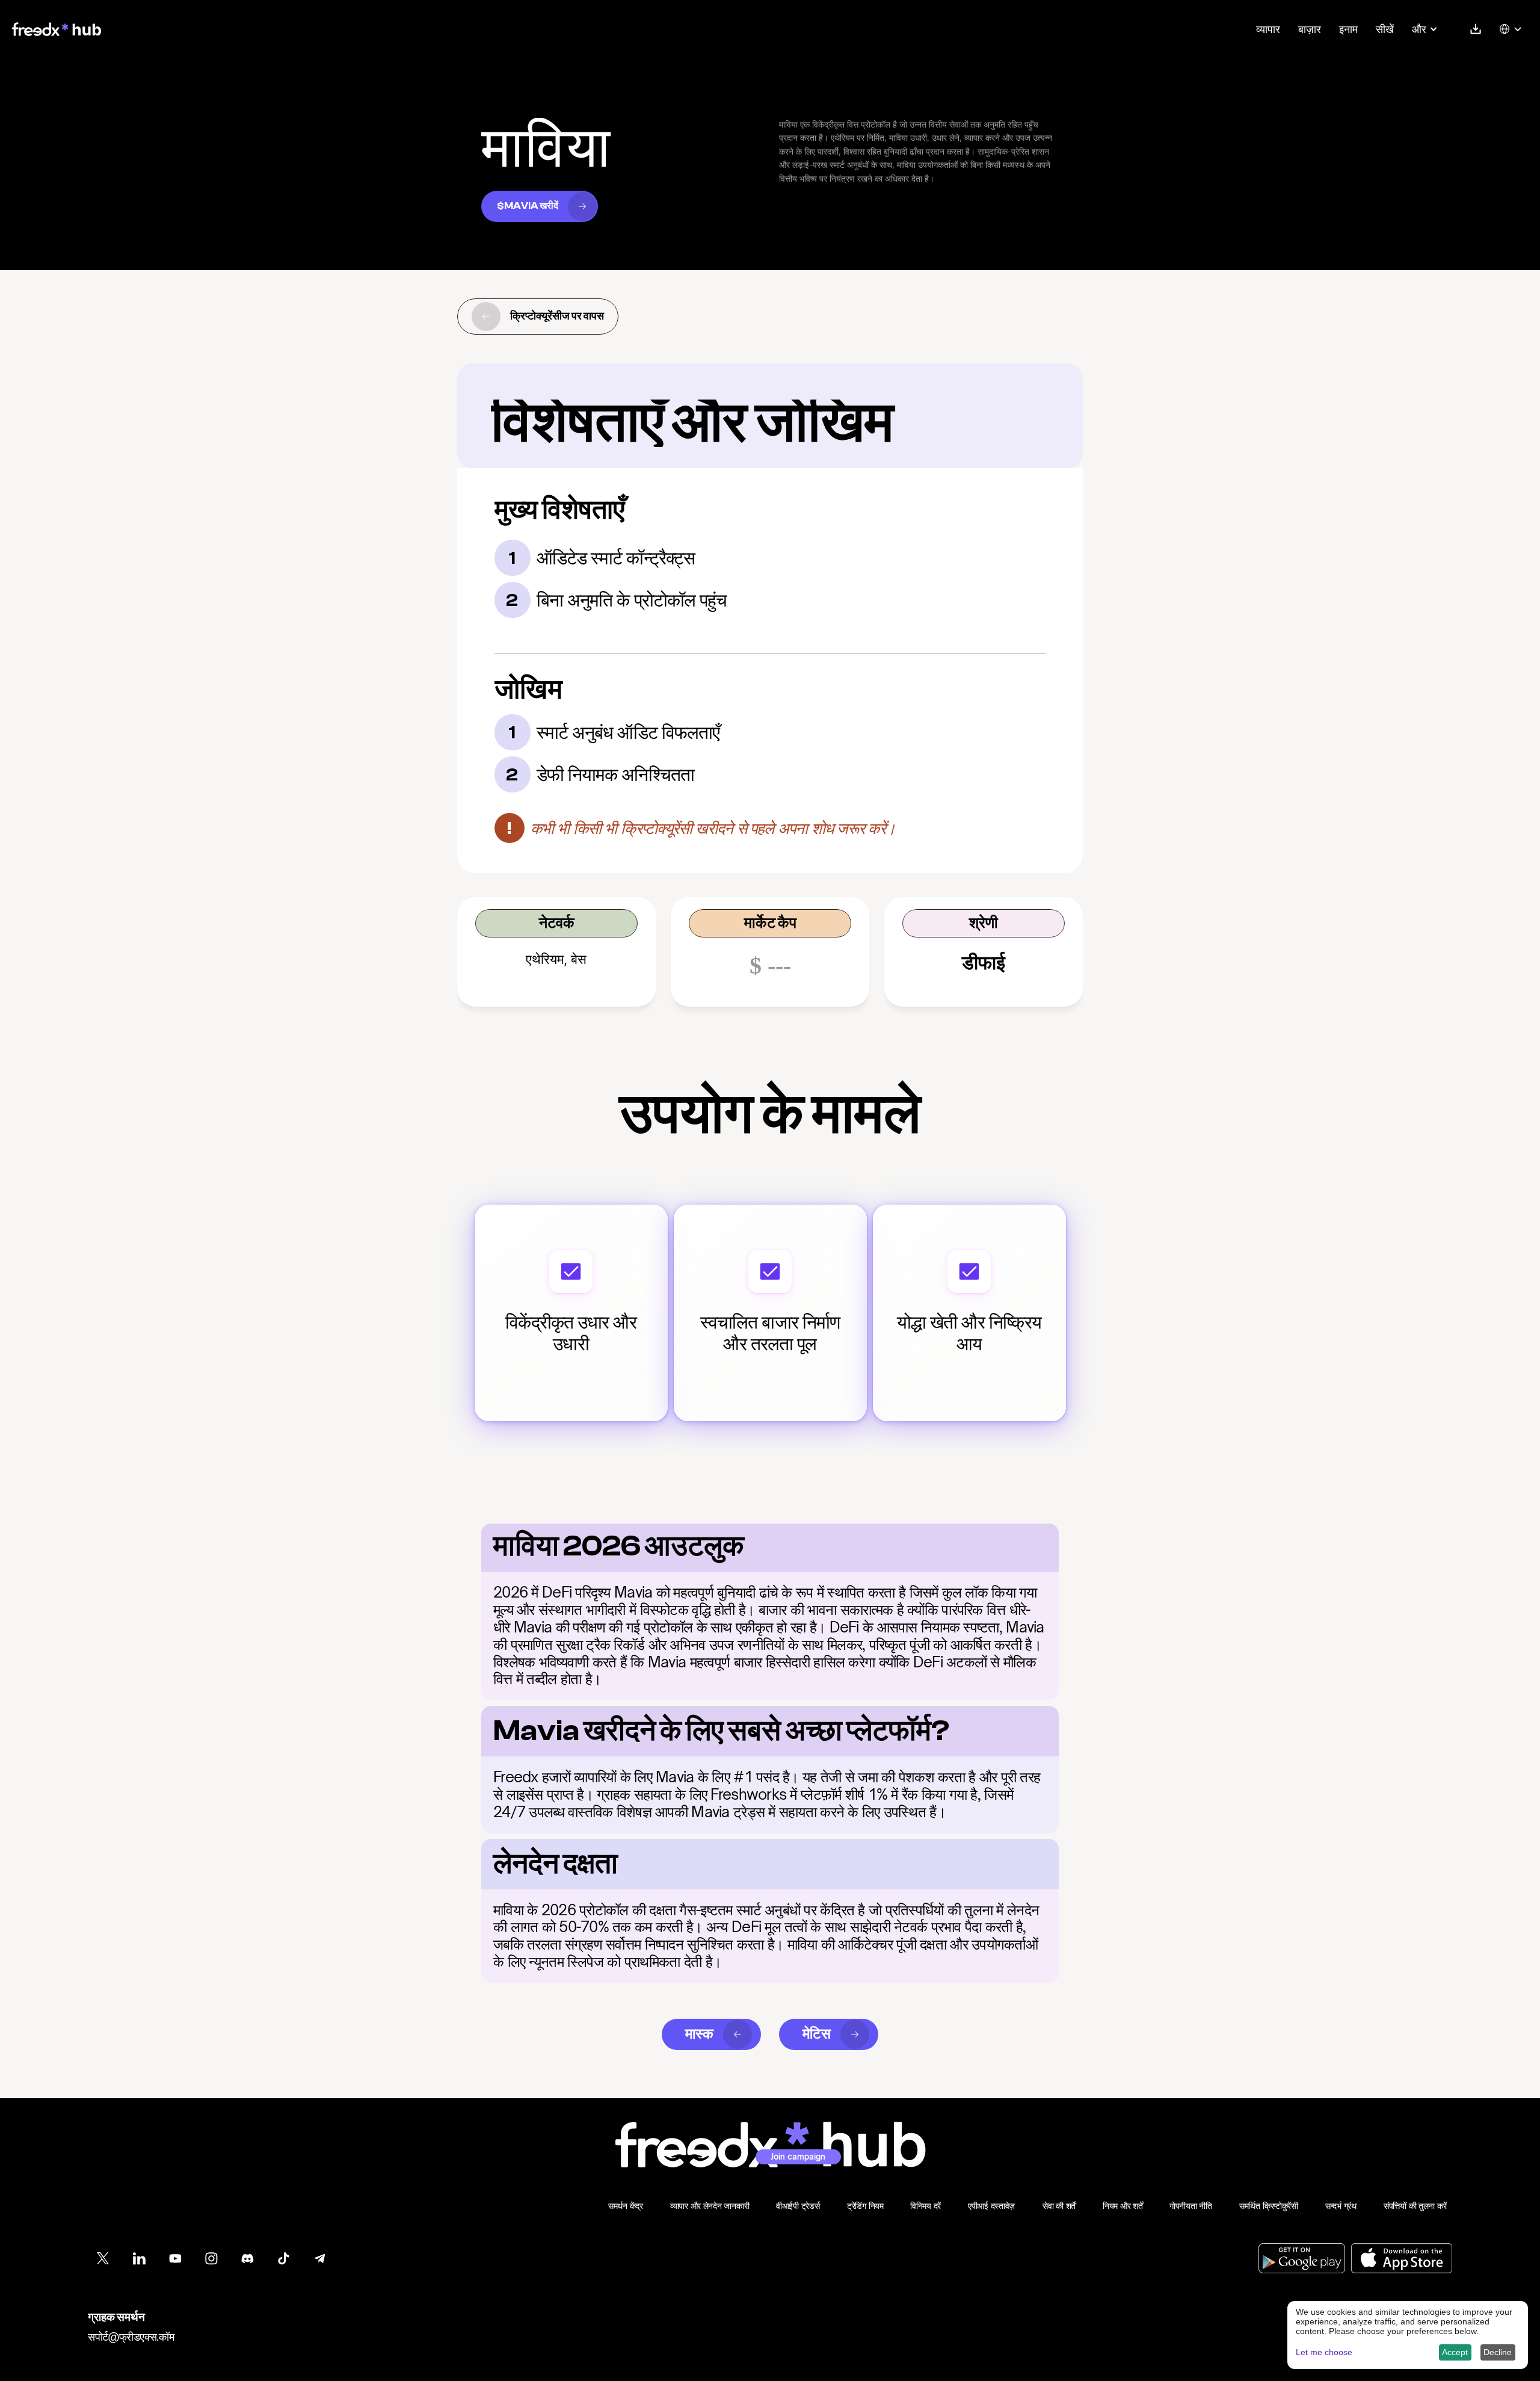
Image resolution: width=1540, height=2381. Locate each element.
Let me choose (1324, 2352)
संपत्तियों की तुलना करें (1415, 2206)
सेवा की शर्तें (1059, 2206)
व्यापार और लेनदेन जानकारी (710, 2206)
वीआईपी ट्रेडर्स (798, 2206)
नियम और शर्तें (1123, 2206)
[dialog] (1408, 2335)
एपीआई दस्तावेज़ (991, 2206)
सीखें (1385, 29)
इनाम (1348, 29)
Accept (1455, 2352)
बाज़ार (1310, 29)
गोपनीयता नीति (1191, 2206)
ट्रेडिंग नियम (865, 2206)
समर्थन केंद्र (626, 2206)
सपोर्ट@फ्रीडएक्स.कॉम (131, 2336)
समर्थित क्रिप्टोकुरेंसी (1269, 2206)
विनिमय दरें (926, 2206)
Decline (1498, 2352)
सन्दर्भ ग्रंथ (1341, 2206)
